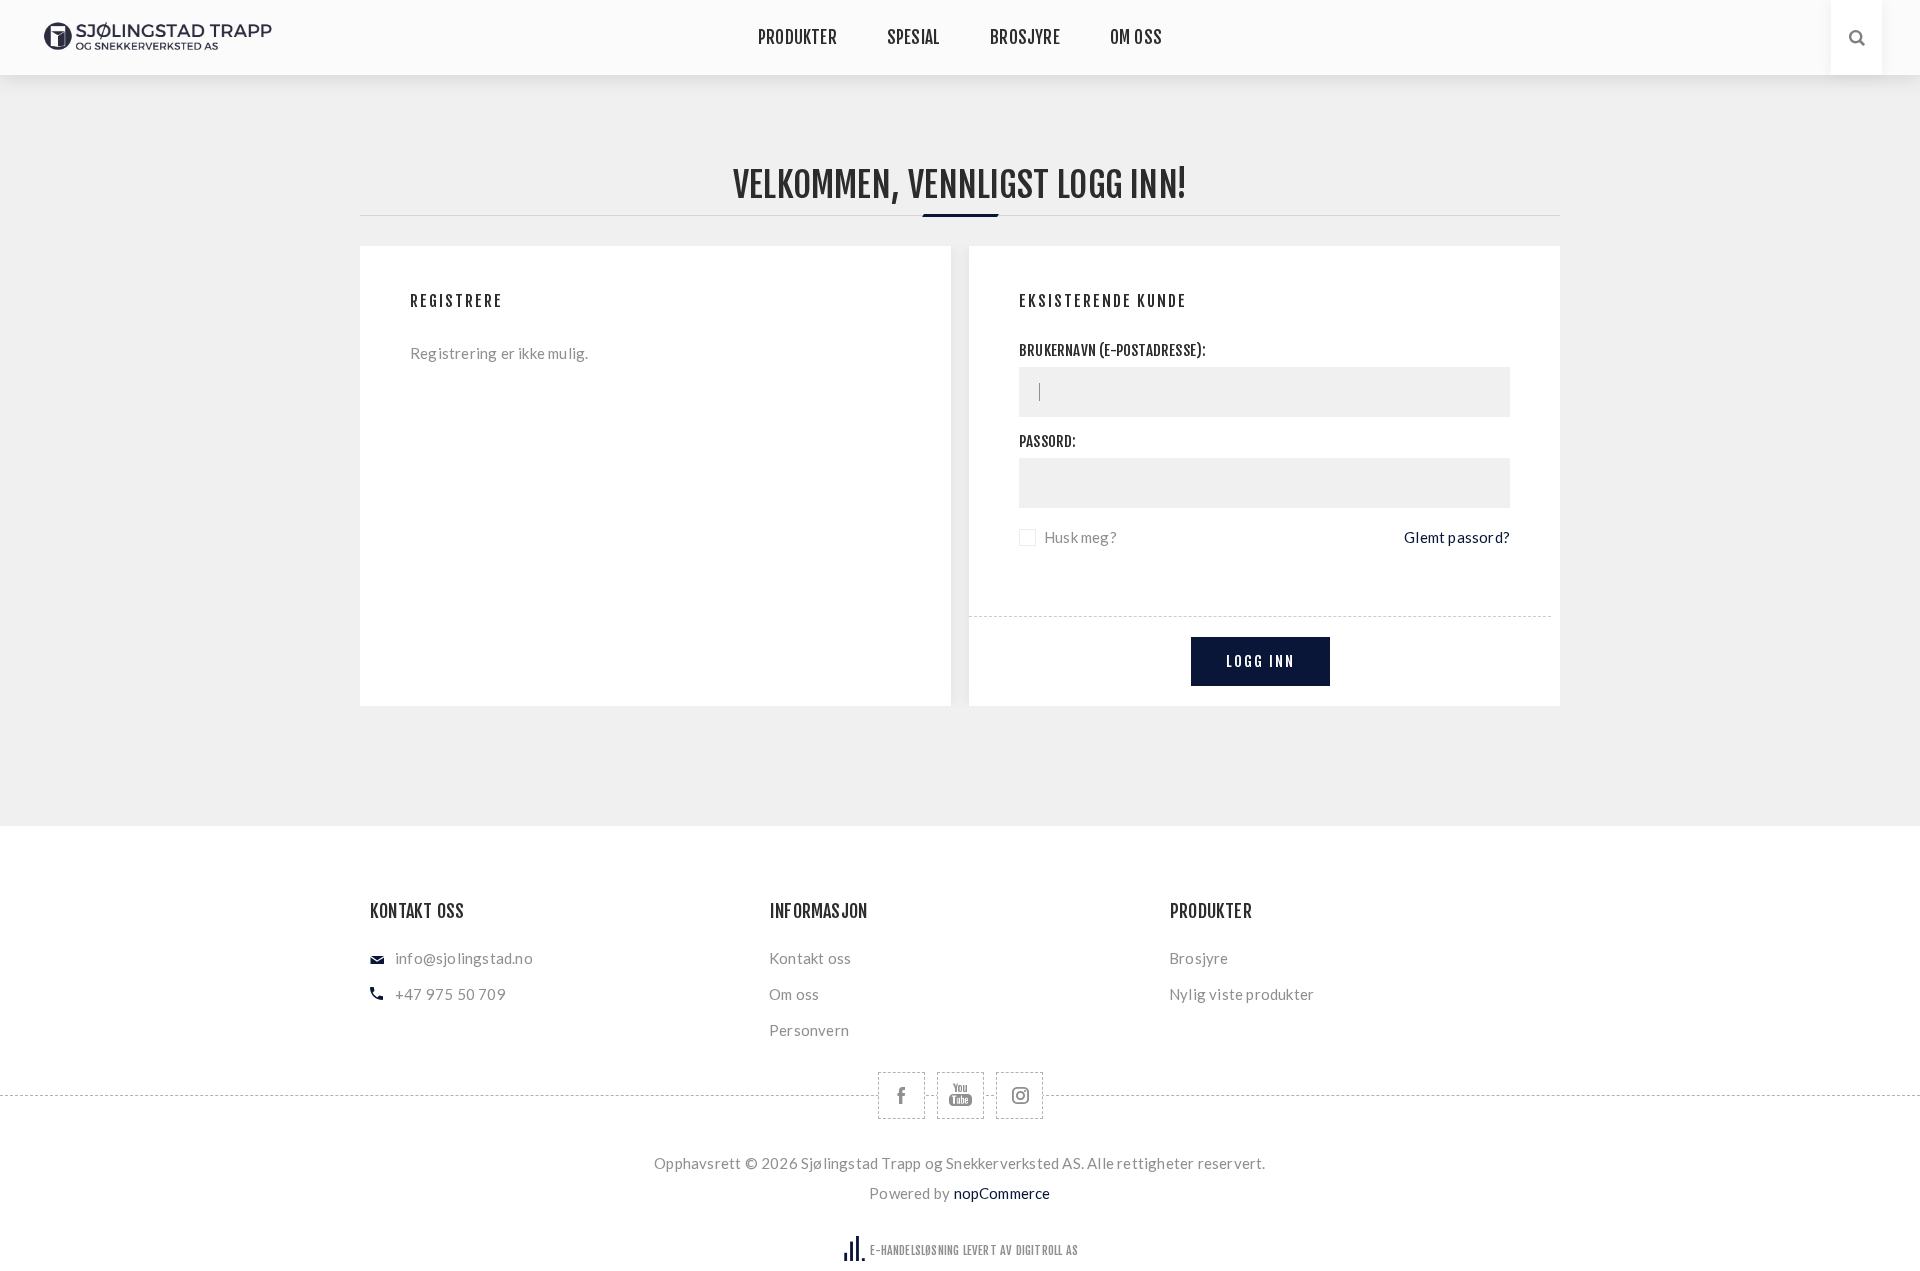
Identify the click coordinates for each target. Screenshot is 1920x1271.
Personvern (809, 1030)
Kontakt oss (810, 958)
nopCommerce (1002, 1193)
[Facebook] (901, 1095)
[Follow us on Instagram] (1019, 1095)
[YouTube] (960, 1095)
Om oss (794, 994)
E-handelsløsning (914, 1250)
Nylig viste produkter (1241, 994)
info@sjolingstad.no (464, 958)
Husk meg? (1080, 537)
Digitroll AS (1047, 1250)
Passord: (1048, 441)
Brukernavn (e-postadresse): (1112, 350)
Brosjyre (1199, 958)
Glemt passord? (1457, 537)
